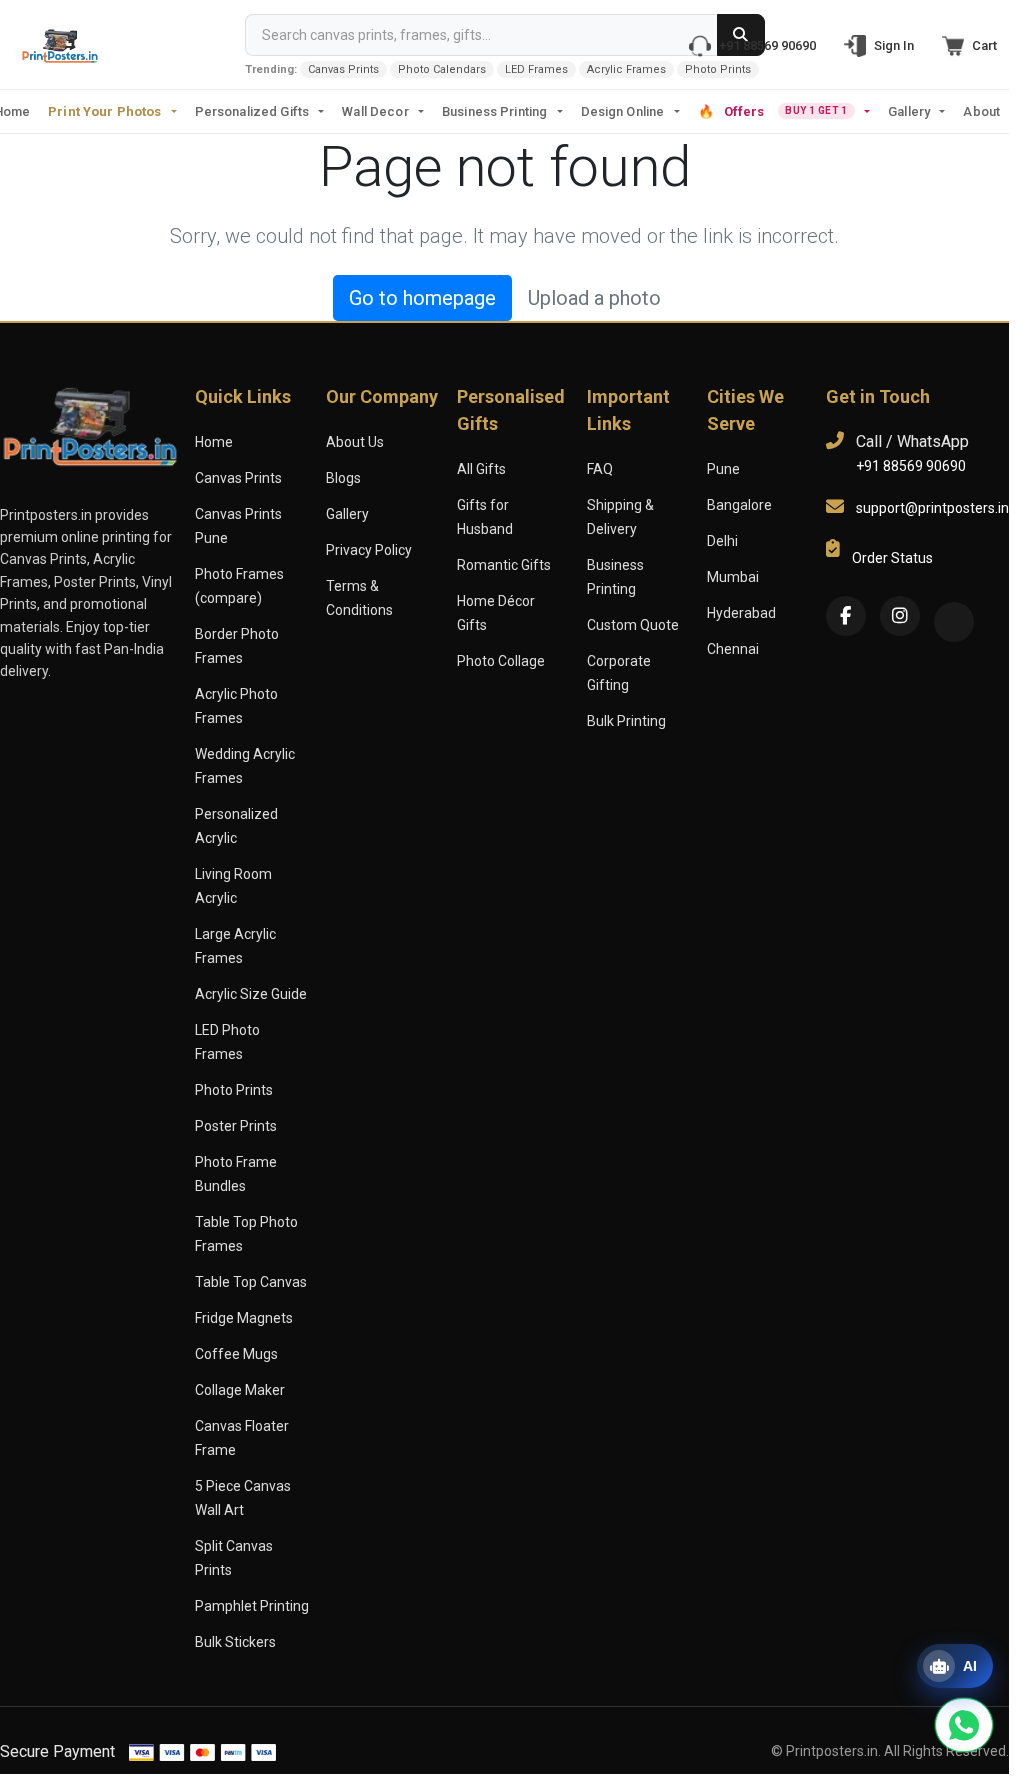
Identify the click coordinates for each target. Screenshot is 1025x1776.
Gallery (909, 111)
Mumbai (733, 577)
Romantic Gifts (504, 565)
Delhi (722, 541)
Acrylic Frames (626, 69)
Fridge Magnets (244, 1318)
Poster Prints (236, 1126)
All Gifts (481, 469)
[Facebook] (846, 616)
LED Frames (536, 69)
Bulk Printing (626, 721)
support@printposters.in (932, 508)
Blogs (343, 478)
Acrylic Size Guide (251, 994)
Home (214, 442)
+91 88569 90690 (911, 466)
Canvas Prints (343, 69)
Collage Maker (240, 1390)
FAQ (600, 469)
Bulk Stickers (235, 1642)
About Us (355, 442)
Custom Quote (633, 625)
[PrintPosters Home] (60, 44)
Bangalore (739, 505)
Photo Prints (718, 69)
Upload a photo (594, 298)
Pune (723, 469)
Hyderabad (741, 613)
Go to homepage (422, 298)
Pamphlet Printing (252, 1606)
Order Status (892, 558)
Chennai (733, 649)
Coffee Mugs (236, 1354)
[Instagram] (900, 616)
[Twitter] (954, 622)
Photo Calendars (442, 69)
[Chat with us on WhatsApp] (964, 1725)
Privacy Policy (369, 550)
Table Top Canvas (251, 1282)
